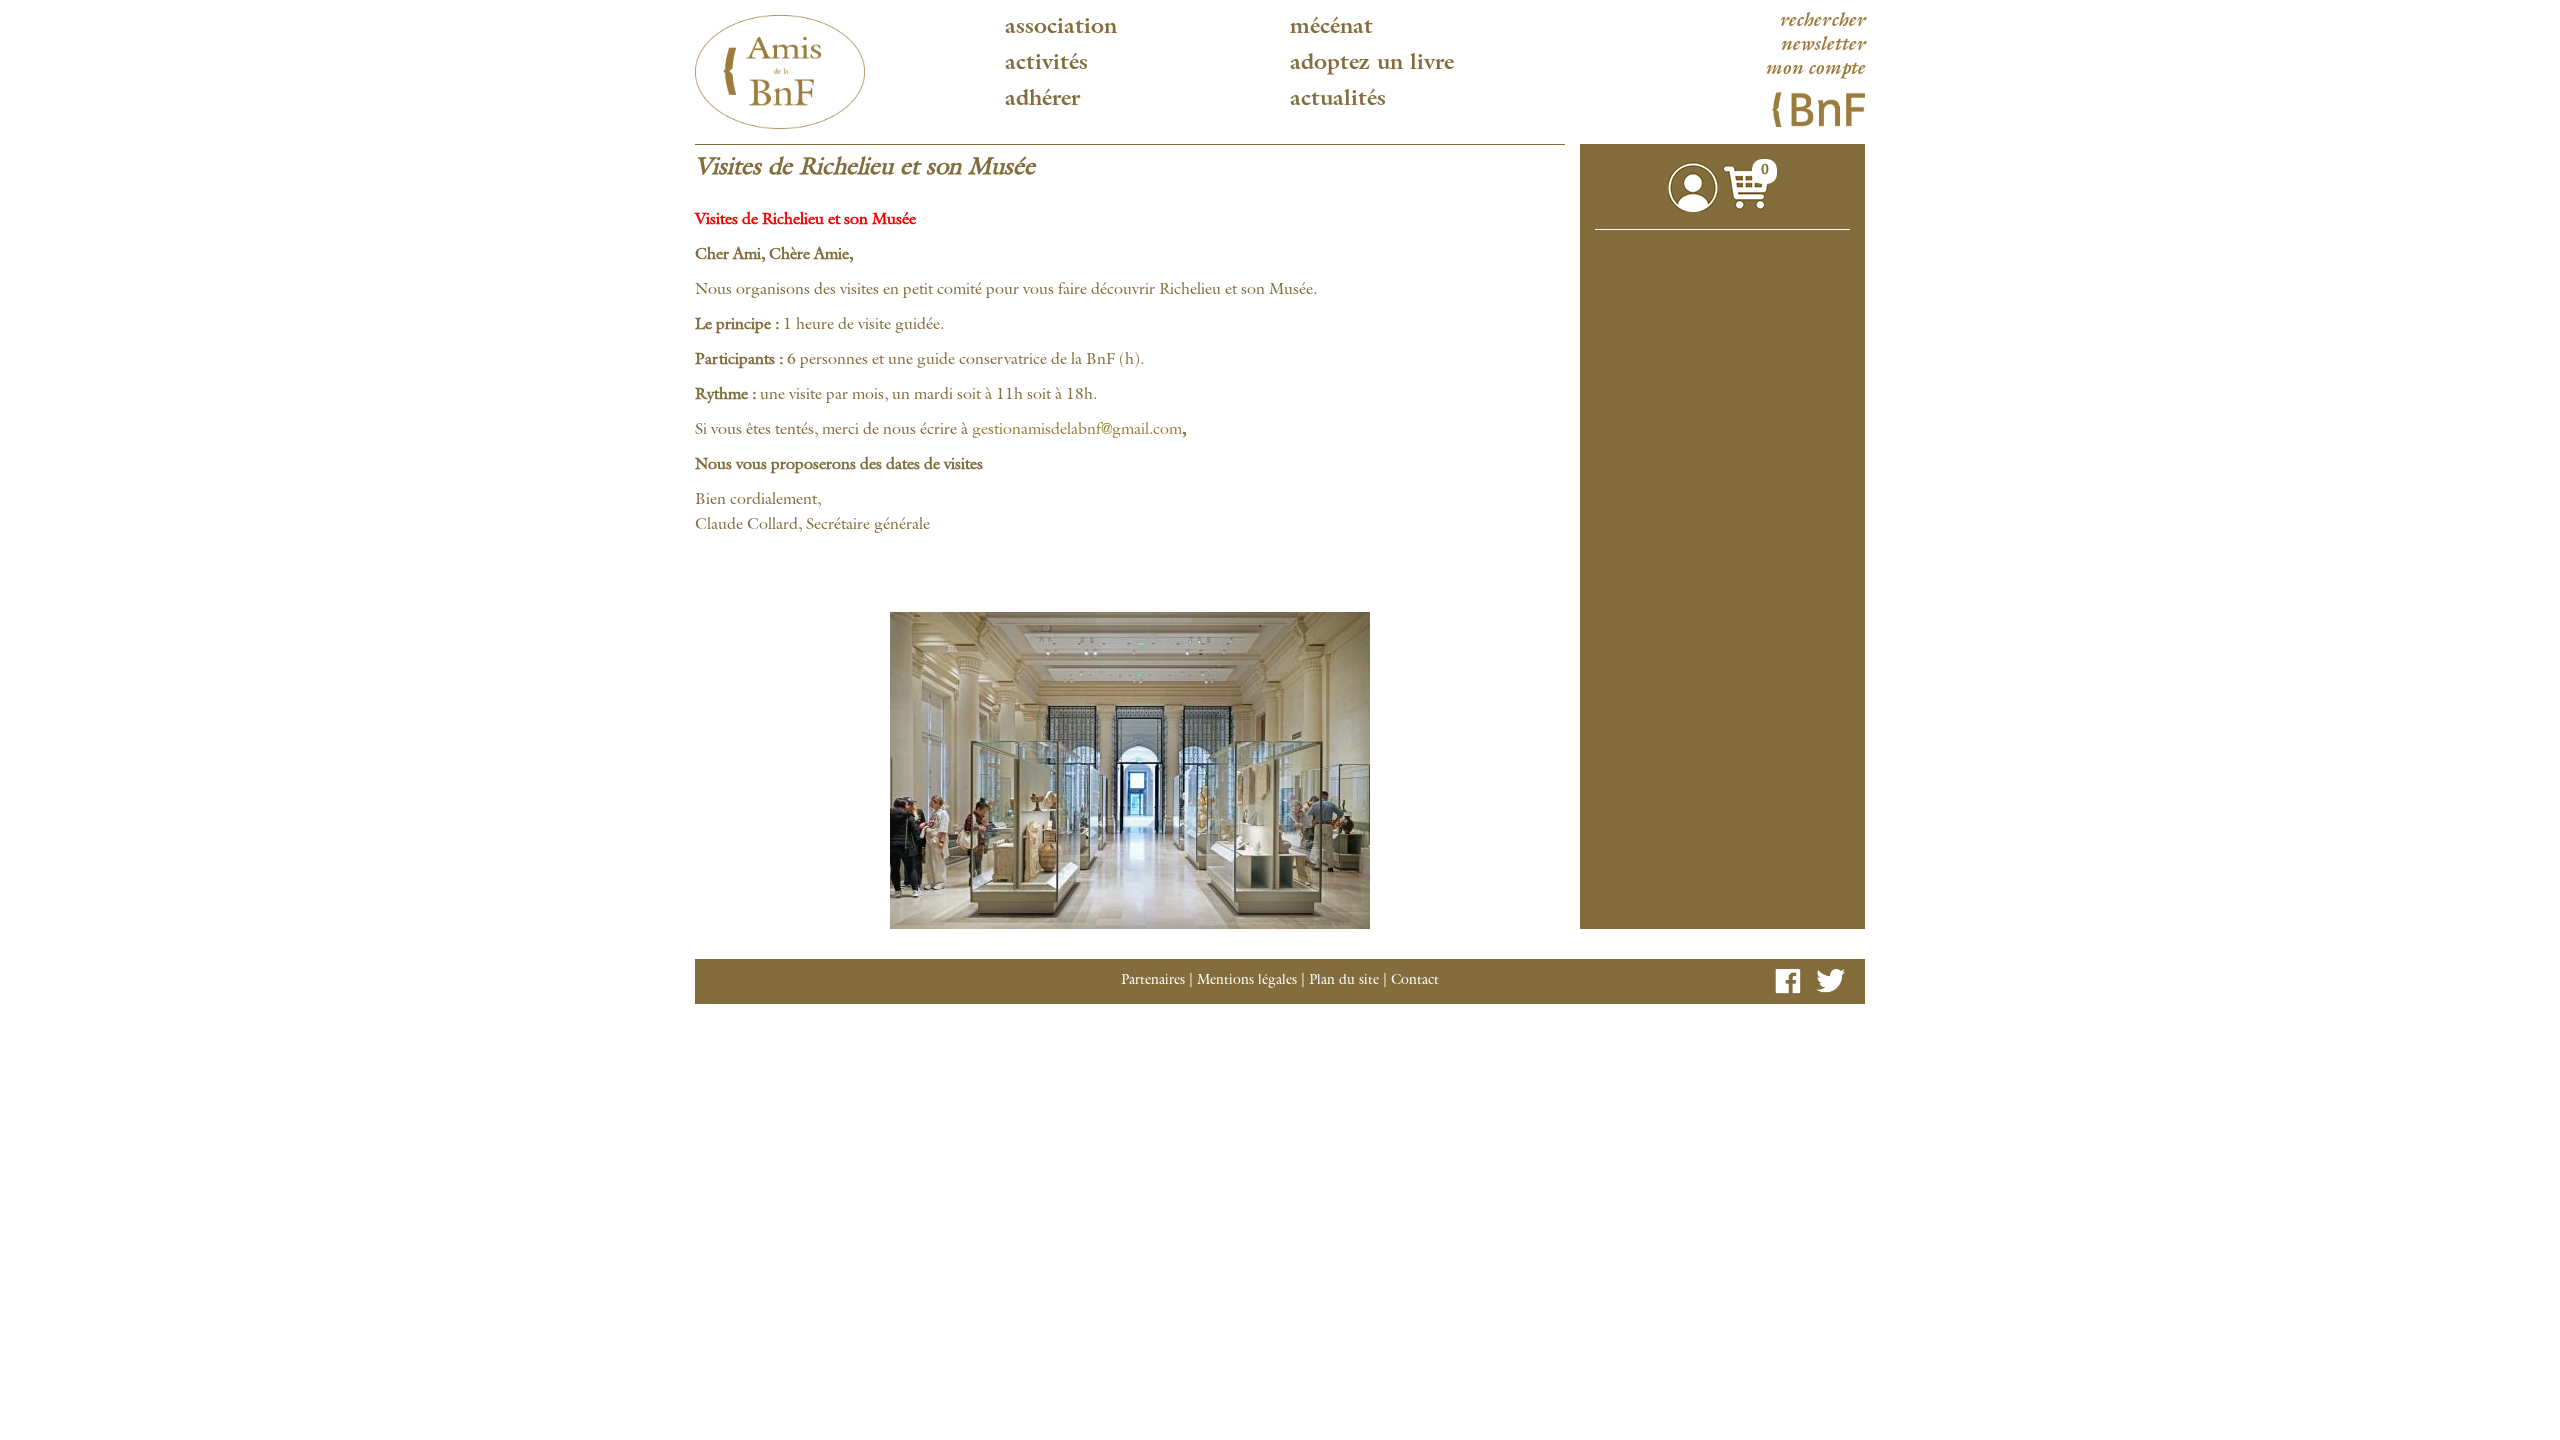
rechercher (1822, 22)
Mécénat (1331, 28)
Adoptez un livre (1372, 64)
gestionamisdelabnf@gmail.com (1077, 431)
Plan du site (1344, 981)
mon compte (1815, 70)
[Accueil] (780, 72)
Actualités (1338, 100)
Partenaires (1153, 981)
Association (1061, 28)
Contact (1415, 981)
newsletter (1822, 46)
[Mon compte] (1693, 187)
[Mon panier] (1749, 187)
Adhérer (1042, 100)
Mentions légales (1247, 981)
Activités (1046, 64)
